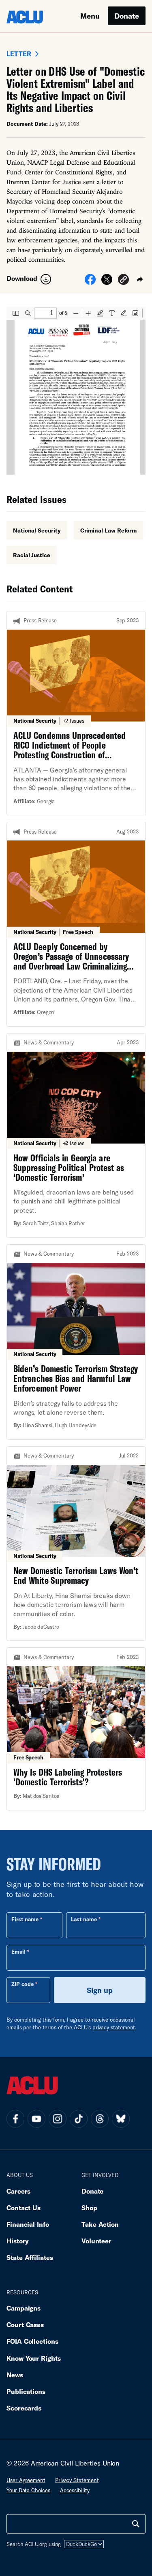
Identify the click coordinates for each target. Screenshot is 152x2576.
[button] (123, 281)
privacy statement (114, 2027)
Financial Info (28, 2224)
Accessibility (75, 2490)
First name (25, 1919)
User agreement (26, 2480)
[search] (136, 2524)
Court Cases (25, 2325)
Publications (26, 2391)
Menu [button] (90, 16)
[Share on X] (107, 282)
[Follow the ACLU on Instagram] (58, 2119)
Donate (127, 16)
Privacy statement (77, 2480)
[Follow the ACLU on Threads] (100, 2119)
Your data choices (28, 2490)
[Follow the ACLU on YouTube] (36, 2119)
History (18, 2241)
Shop (89, 2208)
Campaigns (24, 2308)
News (15, 2375)
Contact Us (24, 2208)
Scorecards (24, 2408)
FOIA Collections (32, 2341)
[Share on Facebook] (90, 282)
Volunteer (96, 2241)
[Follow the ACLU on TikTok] (79, 2119)
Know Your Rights (34, 2358)
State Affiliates (30, 2257)
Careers (18, 2191)
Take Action (100, 2224)
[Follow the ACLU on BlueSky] (121, 2119)
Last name (84, 1919)
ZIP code (22, 1984)
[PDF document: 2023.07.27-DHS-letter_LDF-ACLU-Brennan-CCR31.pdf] (76, 391)
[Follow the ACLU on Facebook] (15, 2119)
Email (18, 1952)
